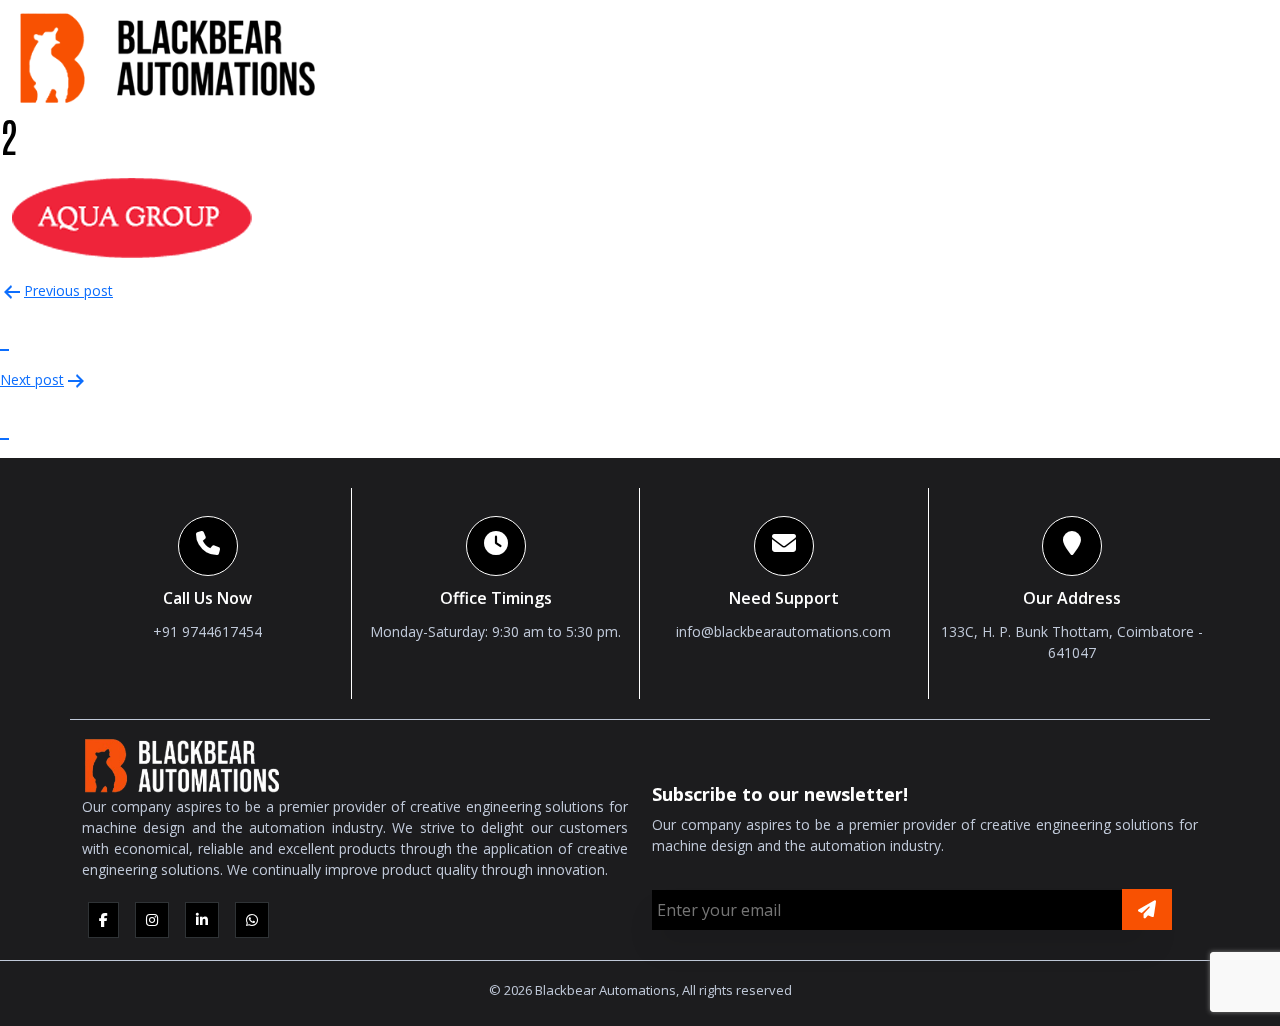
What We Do (793, 54)
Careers (1139, 54)
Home (584, 54)
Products (912, 54)
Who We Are (671, 54)
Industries (1029, 54)
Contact (1224, 54)
